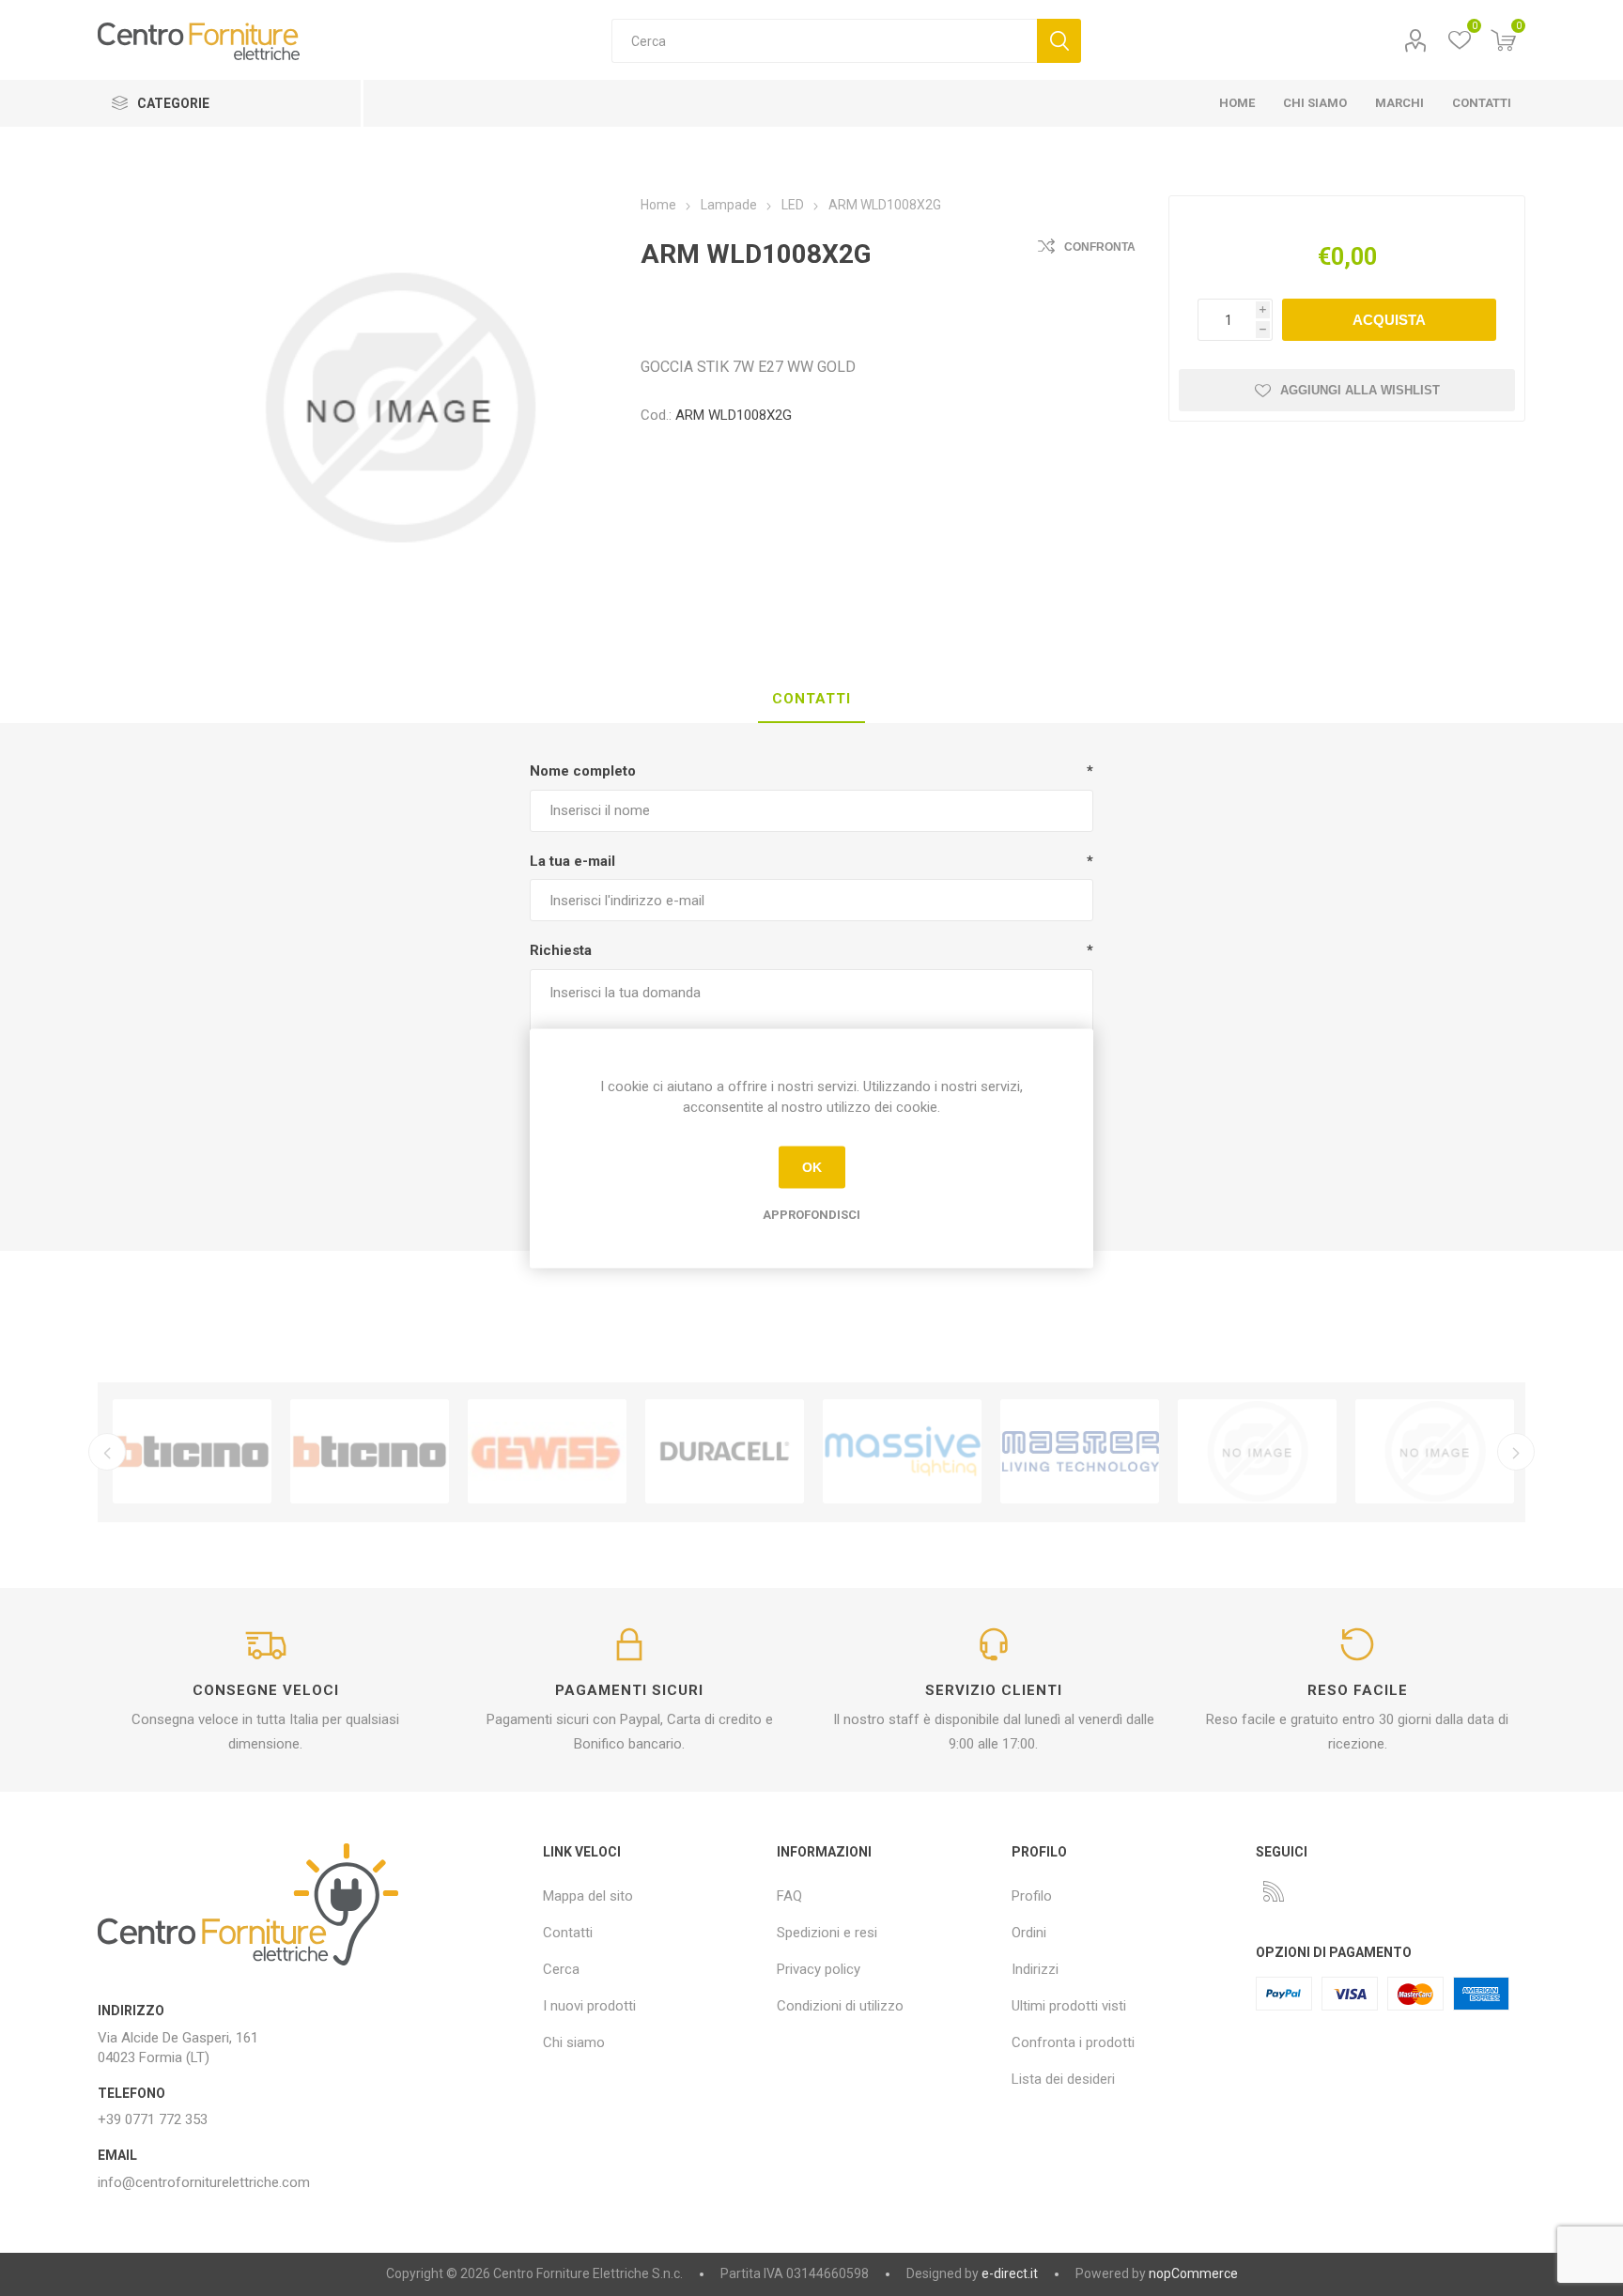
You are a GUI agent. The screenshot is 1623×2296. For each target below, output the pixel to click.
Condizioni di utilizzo (840, 2006)
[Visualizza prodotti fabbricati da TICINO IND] (370, 1452)
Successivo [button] (1516, 1452)
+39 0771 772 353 (153, 2119)
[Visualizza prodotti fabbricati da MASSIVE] (902, 1452)
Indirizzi (1035, 1969)
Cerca (1059, 41)
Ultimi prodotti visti (1069, 2006)
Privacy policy (819, 1969)
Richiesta (561, 950)
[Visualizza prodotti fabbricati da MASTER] (1080, 1452)
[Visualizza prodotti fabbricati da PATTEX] (1257, 1452)
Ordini (1029, 1933)
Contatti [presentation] (811, 699)
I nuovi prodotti (589, 2006)
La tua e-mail (572, 861)
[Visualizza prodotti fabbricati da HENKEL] (1435, 1452)
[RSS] (1274, 1891)
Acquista (1389, 320)
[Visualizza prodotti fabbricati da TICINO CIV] (192, 1452)
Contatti (568, 1933)
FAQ (789, 1896)
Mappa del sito (588, 1896)
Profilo (1415, 41)
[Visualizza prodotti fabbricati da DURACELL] (725, 1452)
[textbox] (824, 41)
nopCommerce (1193, 2273)
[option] (192, 1452)
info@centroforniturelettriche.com (204, 2182)
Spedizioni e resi (827, 1933)
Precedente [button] (107, 1452)
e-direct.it (1010, 2273)
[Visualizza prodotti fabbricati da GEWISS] (547, 1452)
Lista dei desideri (1063, 2079)
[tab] (811, 700)
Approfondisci (811, 1214)
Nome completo (583, 771)
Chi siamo (574, 2042)
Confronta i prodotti (1073, 2042)
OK (812, 1167)
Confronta (1100, 247)
